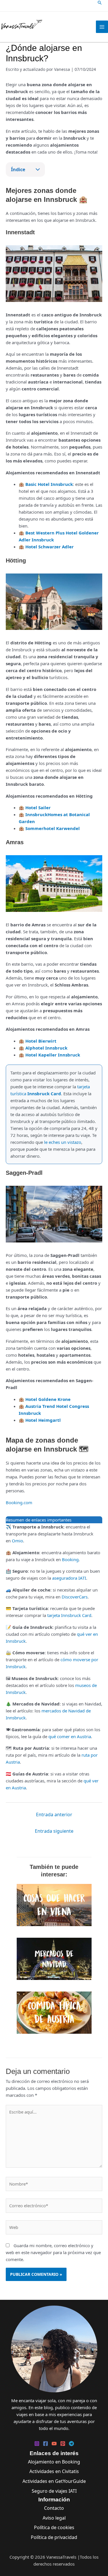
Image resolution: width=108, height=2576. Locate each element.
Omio (17, 1541)
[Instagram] (37, 2444)
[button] (100, 3)
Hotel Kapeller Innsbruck (53, 1055)
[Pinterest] (63, 2444)
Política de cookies (54, 2527)
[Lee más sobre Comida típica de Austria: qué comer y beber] (54, 2012)
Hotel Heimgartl (43, 1420)
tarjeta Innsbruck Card (69, 1615)
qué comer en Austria (70, 1736)
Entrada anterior (54, 1815)
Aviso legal (54, 2518)
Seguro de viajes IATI (54, 2491)
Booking (70, 1559)
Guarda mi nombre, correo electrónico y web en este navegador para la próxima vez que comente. (53, 2252)
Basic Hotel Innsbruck (49, 484)
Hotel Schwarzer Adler (50, 547)
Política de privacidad (54, 2537)
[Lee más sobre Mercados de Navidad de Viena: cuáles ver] (54, 1958)
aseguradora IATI (69, 1578)
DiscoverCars (75, 1597)
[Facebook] (46, 2444)
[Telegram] (71, 2444)
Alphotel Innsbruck (46, 1048)
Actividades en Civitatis (54, 2471)
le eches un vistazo (63, 1142)
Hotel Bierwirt (41, 1041)
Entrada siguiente (54, 1831)
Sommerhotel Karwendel (53, 828)
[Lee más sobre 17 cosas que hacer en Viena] (54, 1904)
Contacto (54, 2508)
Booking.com (19, 1502)
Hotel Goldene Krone (48, 1399)
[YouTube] (54, 2444)
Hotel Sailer (38, 807)
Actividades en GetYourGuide (54, 2481)
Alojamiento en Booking (54, 2462)
